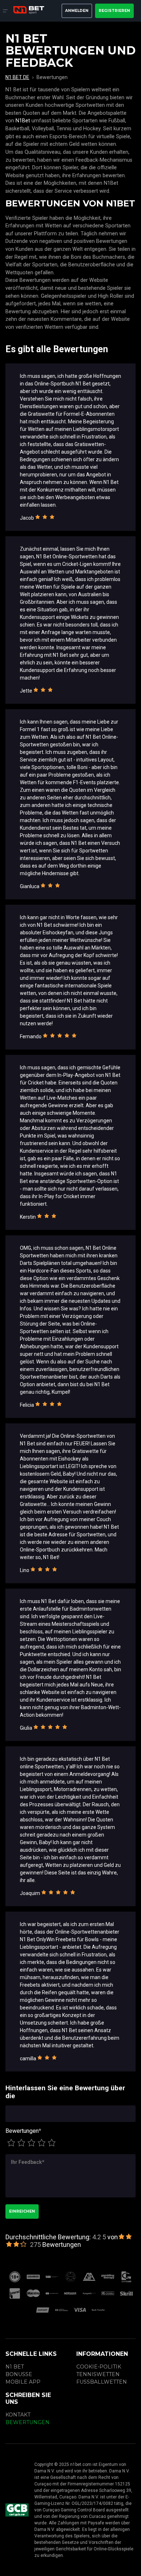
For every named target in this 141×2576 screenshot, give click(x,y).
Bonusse (19, 2374)
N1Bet (23, 121)
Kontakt (18, 2415)
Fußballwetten (102, 2382)
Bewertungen (23, 2131)
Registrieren (114, 11)
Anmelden (77, 11)
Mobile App (23, 2382)
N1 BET (15, 2367)
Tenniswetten (98, 2374)
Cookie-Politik (99, 2367)
